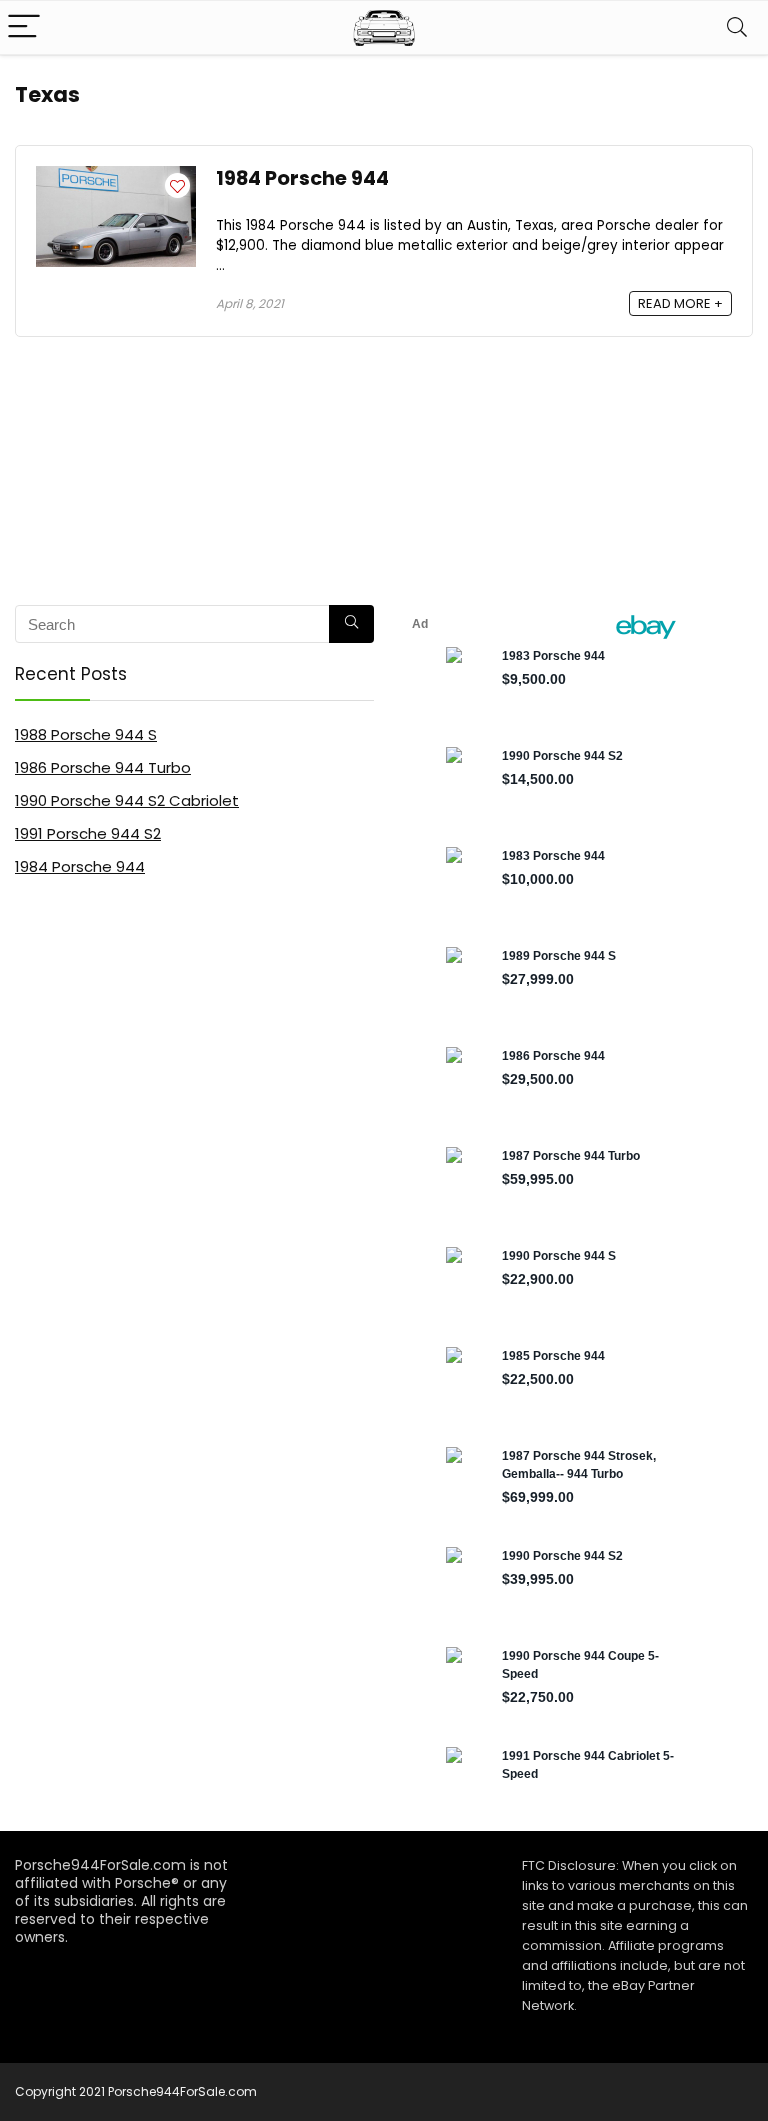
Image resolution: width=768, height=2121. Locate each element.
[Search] (737, 27)
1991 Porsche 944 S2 (88, 833)
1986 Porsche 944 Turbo (103, 767)
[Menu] (24, 27)
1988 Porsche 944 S (86, 734)
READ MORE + (680, 303)
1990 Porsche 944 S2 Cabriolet (127, 800)
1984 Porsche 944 (302, 178)
